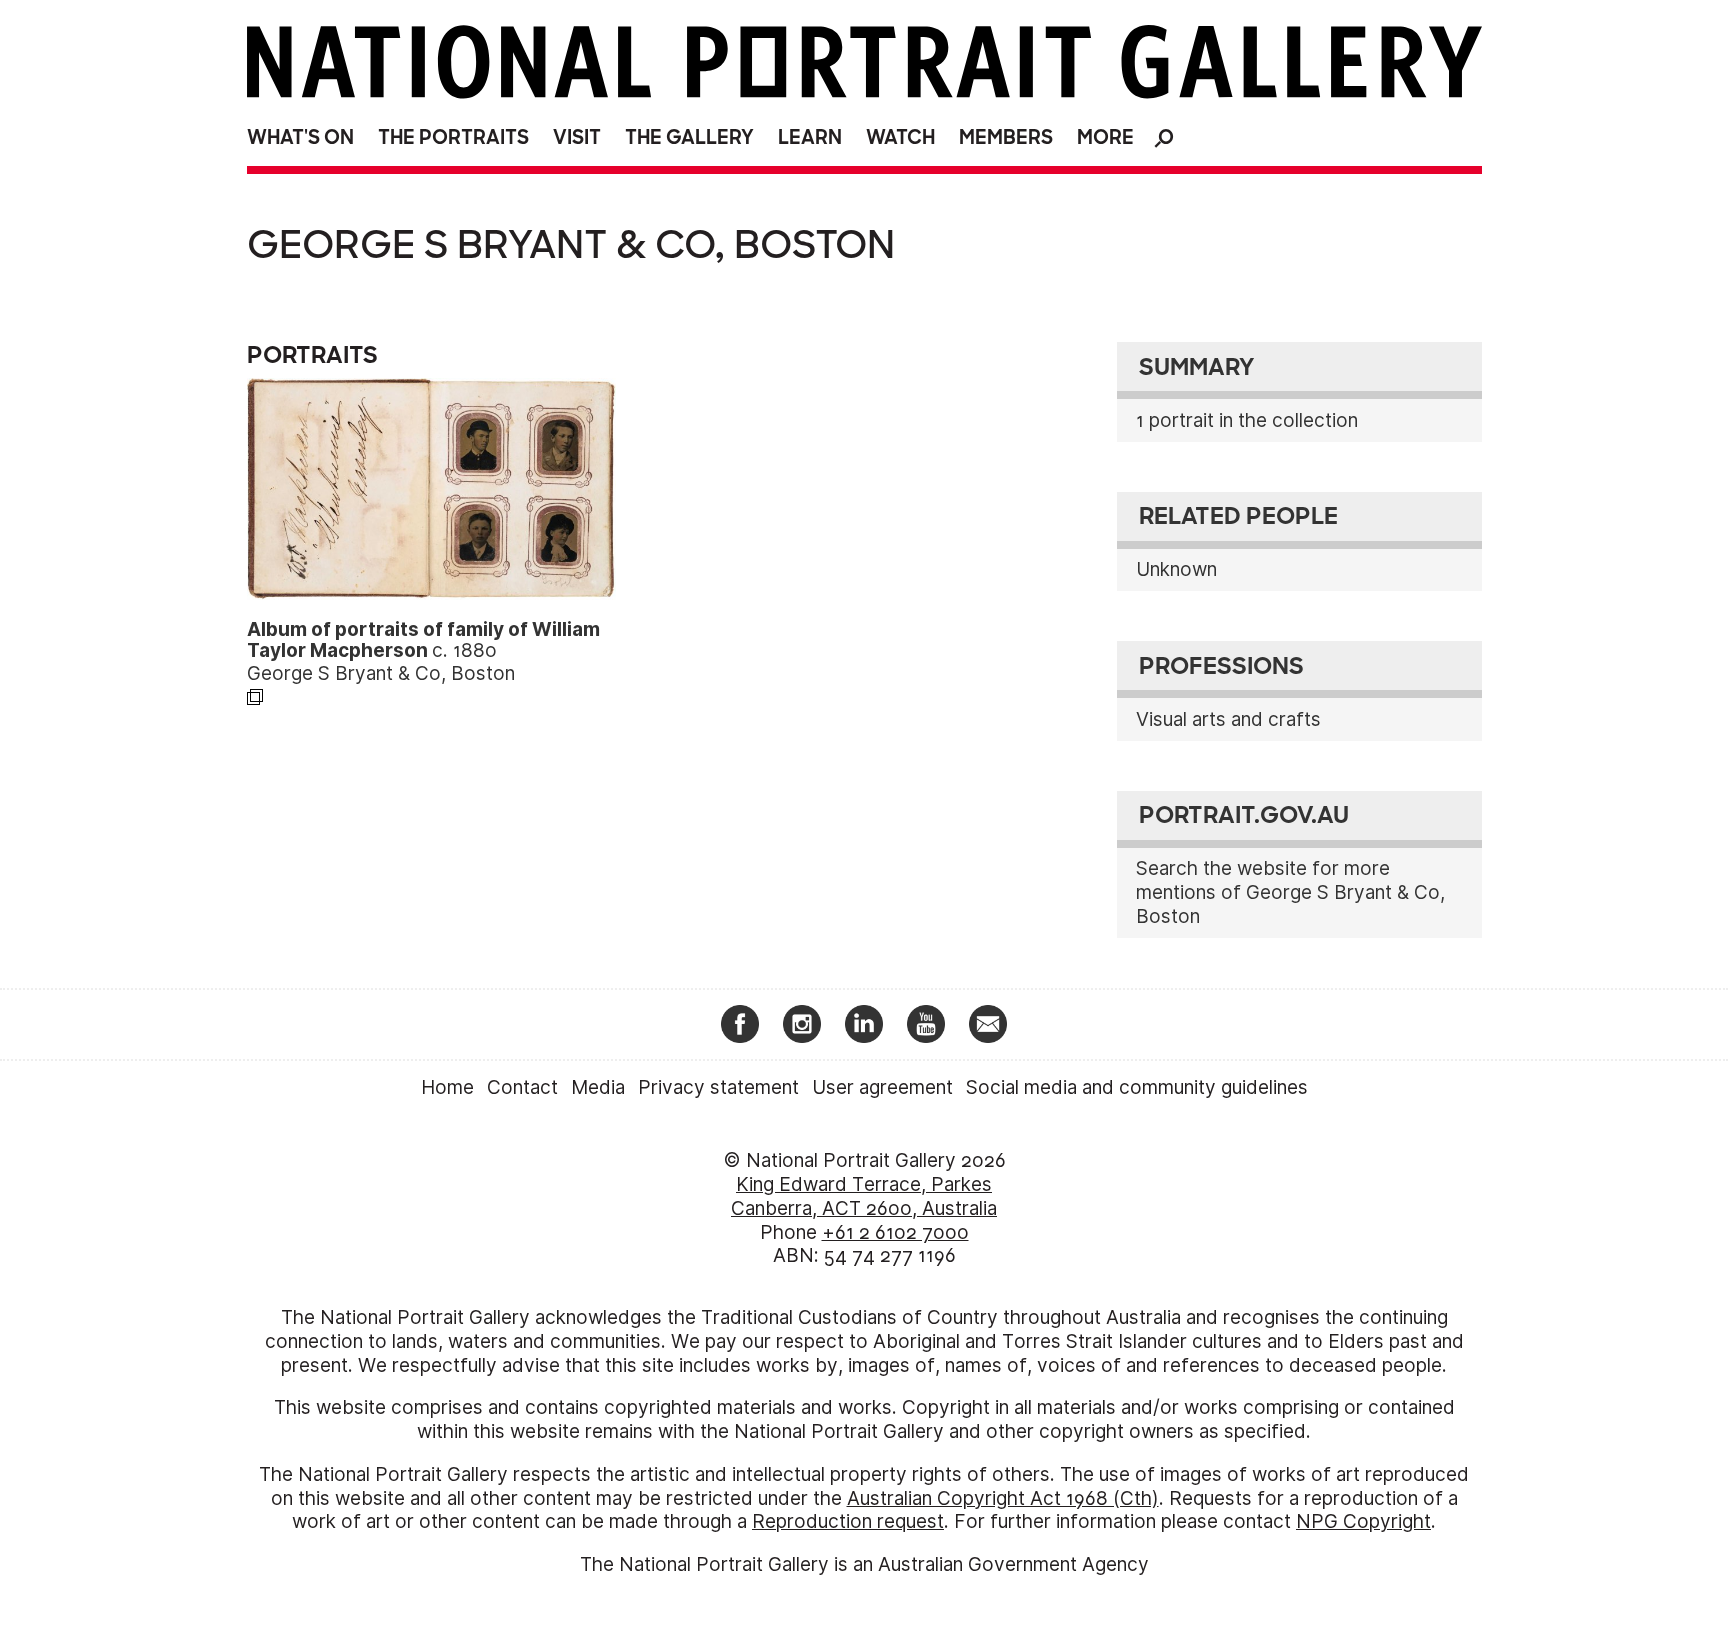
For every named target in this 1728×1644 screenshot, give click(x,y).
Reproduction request (848, 1521)
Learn (810, 137)
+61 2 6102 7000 (895, 1232)
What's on (300, 137)
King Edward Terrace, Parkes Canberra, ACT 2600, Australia (864, 1196)
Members (1006, 137)
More (1105, 137)
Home (447, 1087)
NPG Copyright (1363, 1521)
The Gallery (689, 137)
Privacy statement (718, 1087)
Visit (577, 137)
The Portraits (453, 137)
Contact (522, 1087)
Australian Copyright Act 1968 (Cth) (1003, 1498)
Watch (900, 137)
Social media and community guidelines (1137, 1087)
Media (598, 1087)
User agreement (882, 1087)
